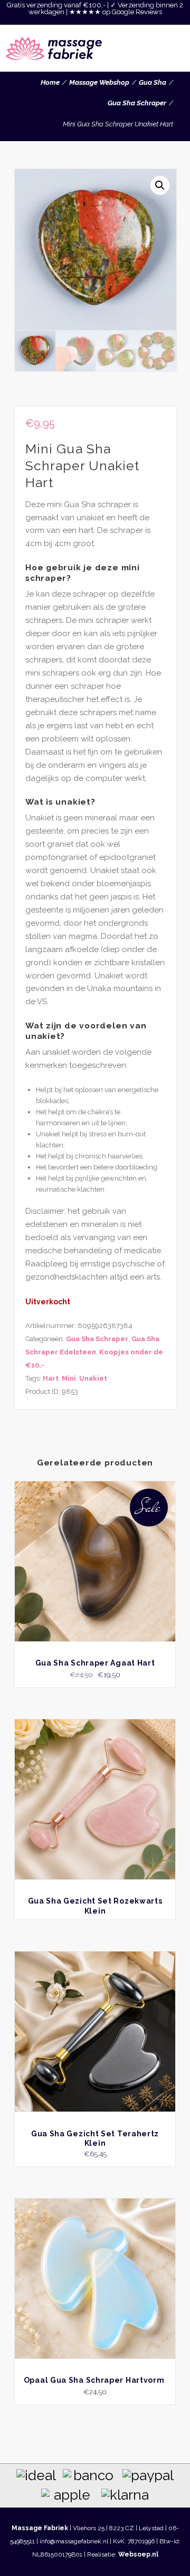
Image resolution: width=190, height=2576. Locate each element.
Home (50, 82)
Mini (69, 1378)
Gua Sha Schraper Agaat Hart (95, 1663)
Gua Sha (153, 82)
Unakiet (93, 1378)
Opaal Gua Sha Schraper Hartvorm (95, 2380)
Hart (51, 1378)
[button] (160, 185)
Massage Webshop (99, 82)
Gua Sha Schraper (137, 103)
